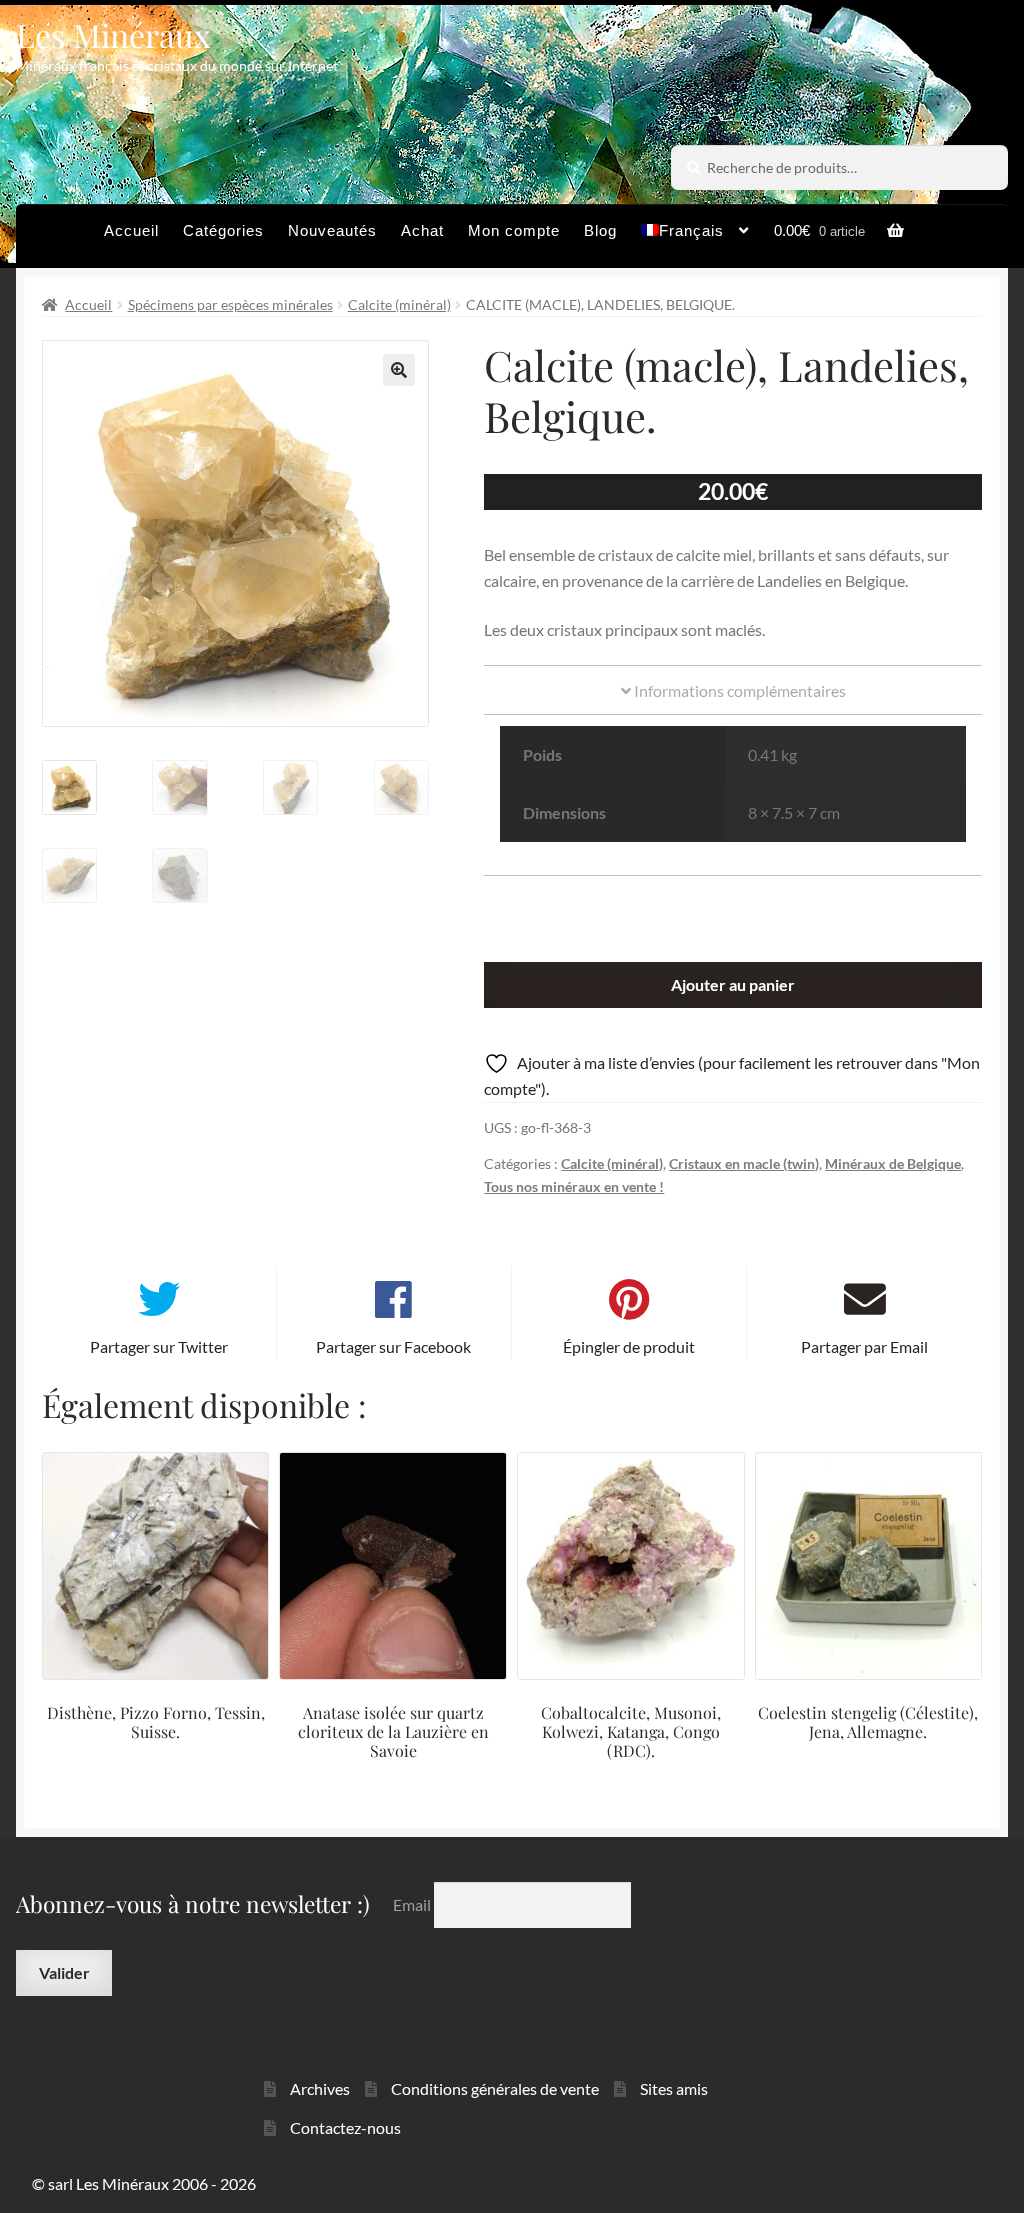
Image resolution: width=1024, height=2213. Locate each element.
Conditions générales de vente (495, 2088)
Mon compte (514, 230)
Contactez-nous (345, 2127)
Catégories (223, 230)
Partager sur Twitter (159, 1346)
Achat (422, 230)
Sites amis (674, 2088)
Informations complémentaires (738, 690)
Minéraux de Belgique (893, 1163)
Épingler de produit (629, 1346)
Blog (600, 230)
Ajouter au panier (733, 984)
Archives (320, 2088)
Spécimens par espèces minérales (230, 304)
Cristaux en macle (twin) (744, 1163)
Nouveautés (332, 230)
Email (413, 1904)
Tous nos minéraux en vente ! (574, 1186)
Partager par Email (864, 1346)
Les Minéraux (113, 34)
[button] (399, 370)
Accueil (131, 230)
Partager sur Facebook (393, 1346)
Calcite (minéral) (399, 304)
